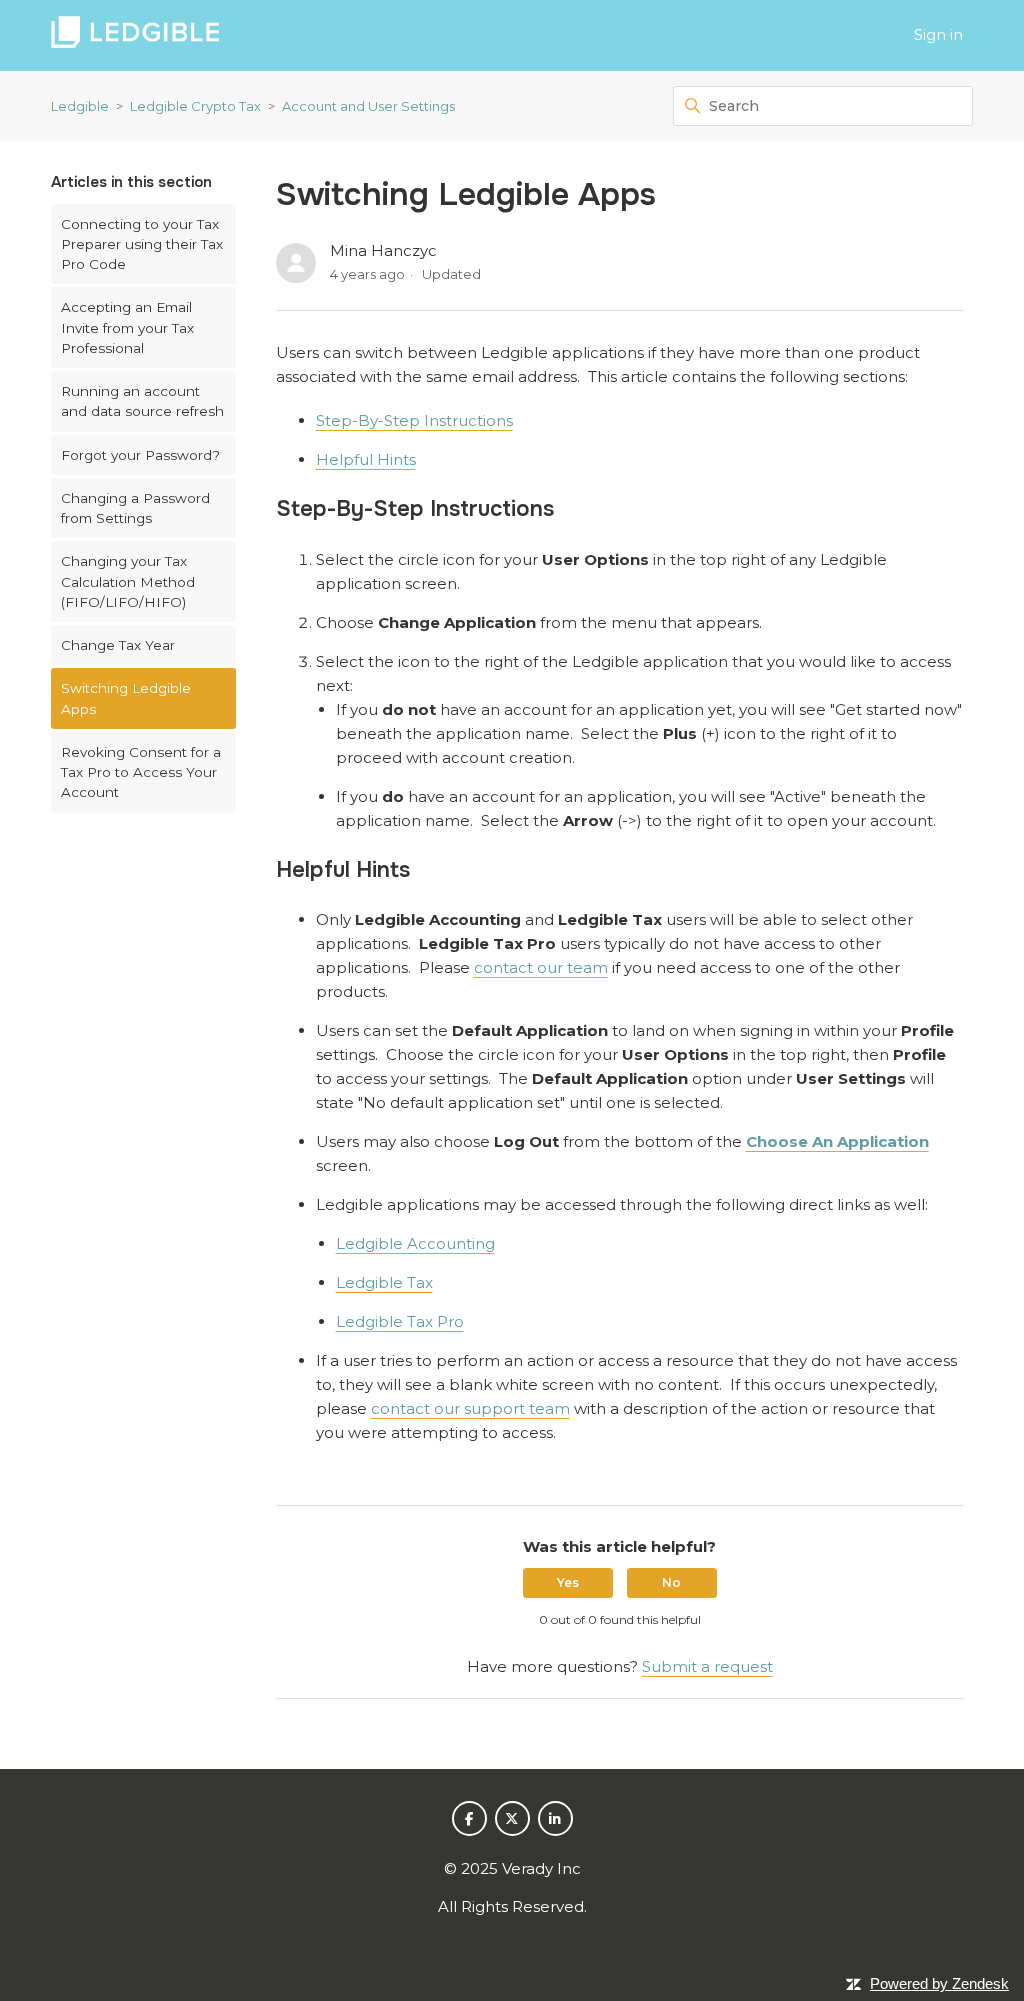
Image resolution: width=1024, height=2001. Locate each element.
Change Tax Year (118, 645)
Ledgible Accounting (415, 1243)
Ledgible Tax (384, 1282)
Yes (568, 1582)
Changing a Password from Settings (135, 508)
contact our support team (470, 1408)
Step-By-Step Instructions (414, 420)
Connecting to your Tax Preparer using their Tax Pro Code (142, 244)
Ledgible (80, 106)
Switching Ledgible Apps (126, 698)
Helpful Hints (366, 459)
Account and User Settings (368, 106)
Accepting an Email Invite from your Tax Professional (127, 327)
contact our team (541, 967)
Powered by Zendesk (939, 1983)
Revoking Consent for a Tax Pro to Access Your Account (141, 772)
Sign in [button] (938, 34)
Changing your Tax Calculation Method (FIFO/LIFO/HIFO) (128, 581)
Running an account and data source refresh (142, 401)
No (671, 1582)
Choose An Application (837, 1141)
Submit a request (707, 1666)
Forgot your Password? (140, 455)
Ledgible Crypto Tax (195, 106)
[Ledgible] (135, 35)
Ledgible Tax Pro (400, 1321)
